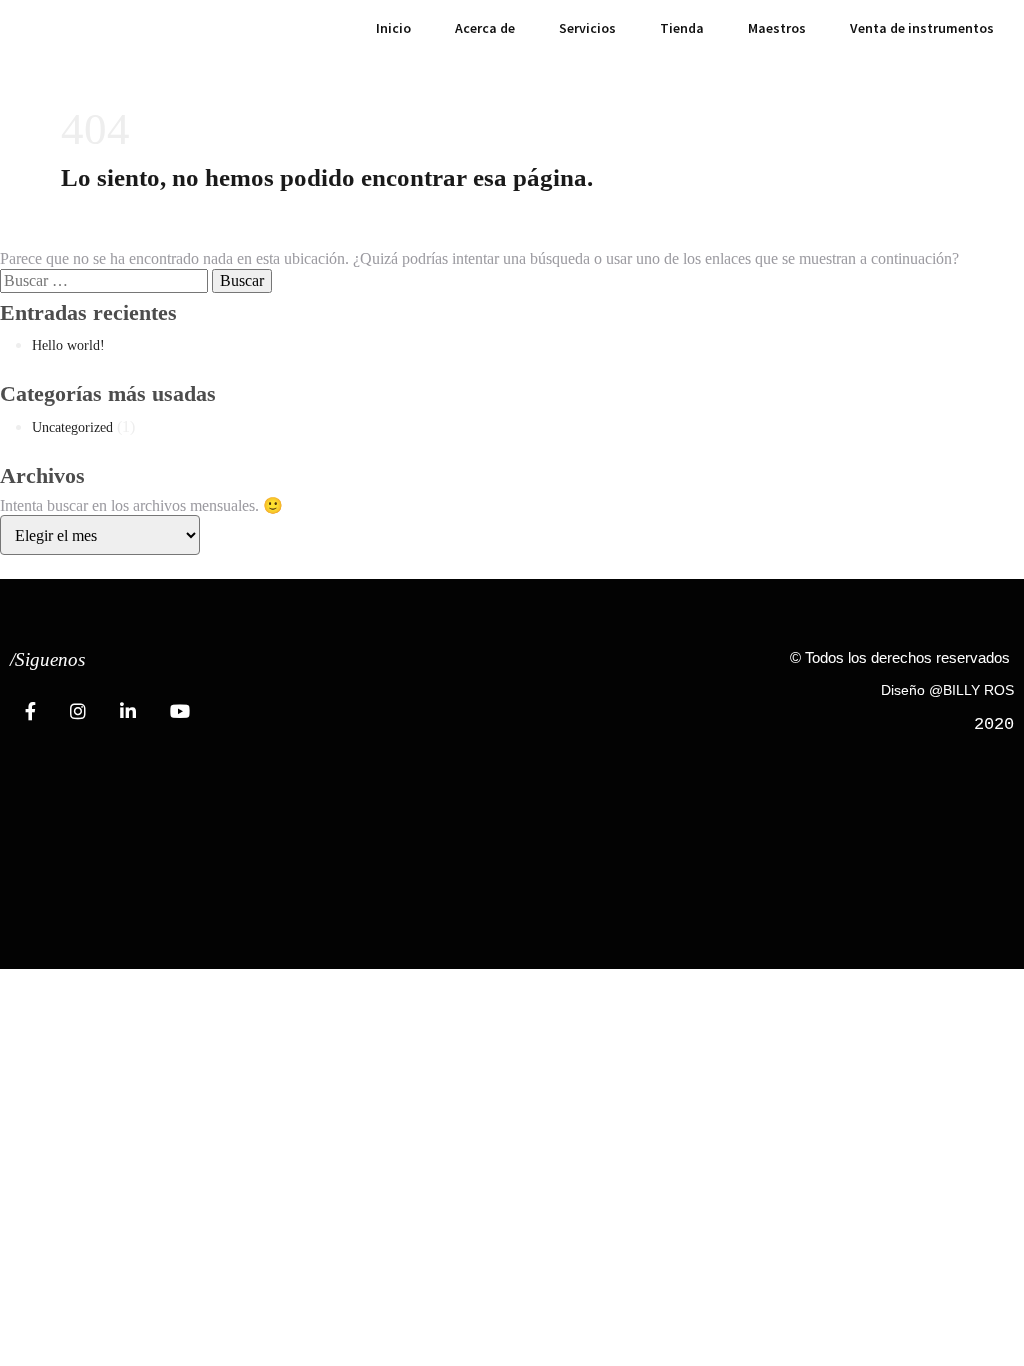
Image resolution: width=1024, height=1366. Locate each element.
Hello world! (68, 345)
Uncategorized (72, 427)
